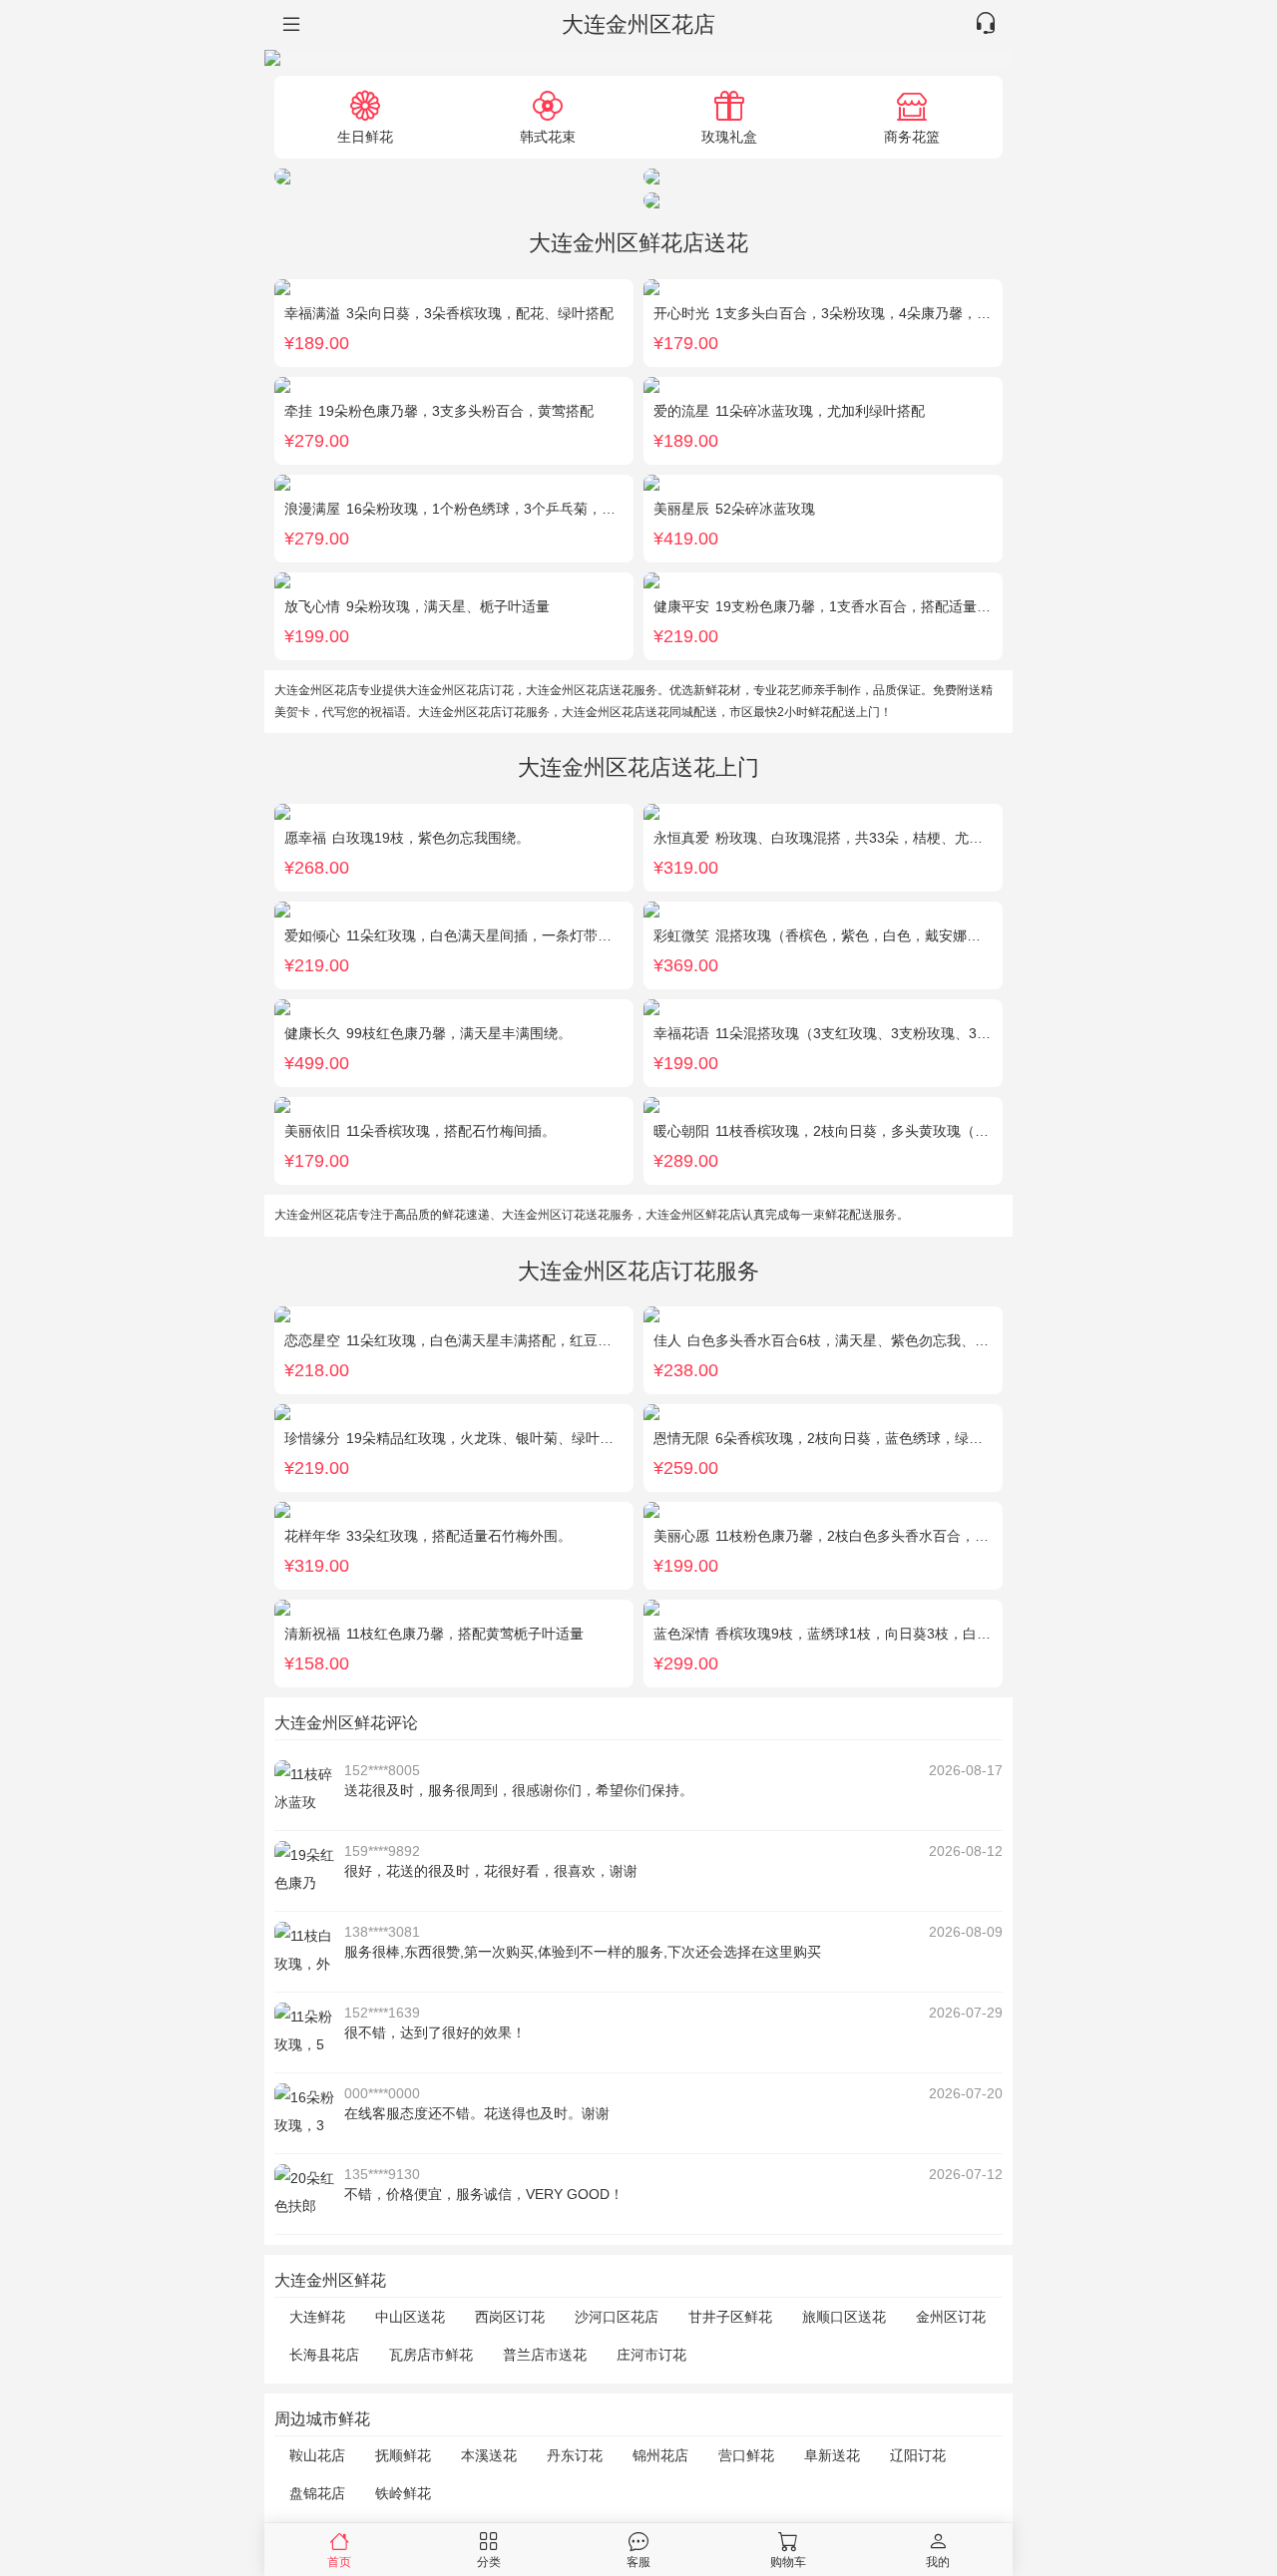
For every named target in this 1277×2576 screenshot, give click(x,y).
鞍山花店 (317, 2455)
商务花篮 (912, 136)
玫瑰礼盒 (729, 136)
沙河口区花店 (617, 2317)
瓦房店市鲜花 (431, 2355)
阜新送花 (832, 2455)
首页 (339, 2562)
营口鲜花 (746, 2455)
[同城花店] (289, 25)
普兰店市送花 (545, 2355)
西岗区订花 (510, 2317)
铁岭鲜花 (403, 2493)
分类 (489, 2562)
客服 (638, 2562)
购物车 (788, 2562)
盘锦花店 (317, 2493)
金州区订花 (951, 2317)
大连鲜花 (317, 2317)
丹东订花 (575, 2455)
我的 (938, 2562)
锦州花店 (660, 2455)
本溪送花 (489, 2455)
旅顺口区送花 (844, 2317)
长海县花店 (324, 2355)
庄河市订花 (651, 2355)
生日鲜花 (365, 136)
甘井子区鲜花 (730, 2317)
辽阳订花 (918, 2455)
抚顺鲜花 (403, 2455)
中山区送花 (410, 2317)
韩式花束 (548, 136)
